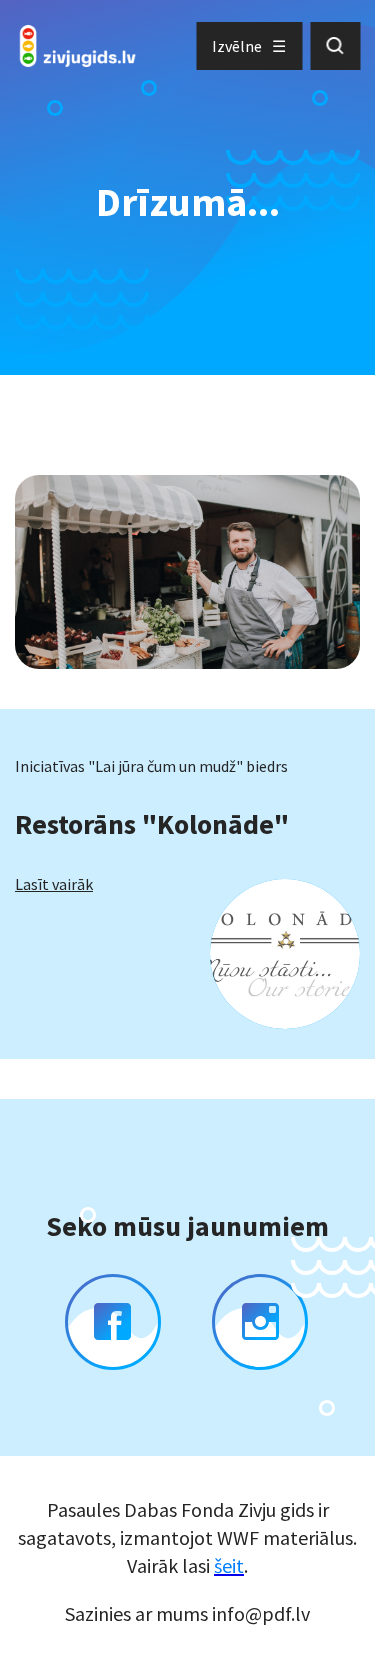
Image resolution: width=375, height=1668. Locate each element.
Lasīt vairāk (54, 884)
